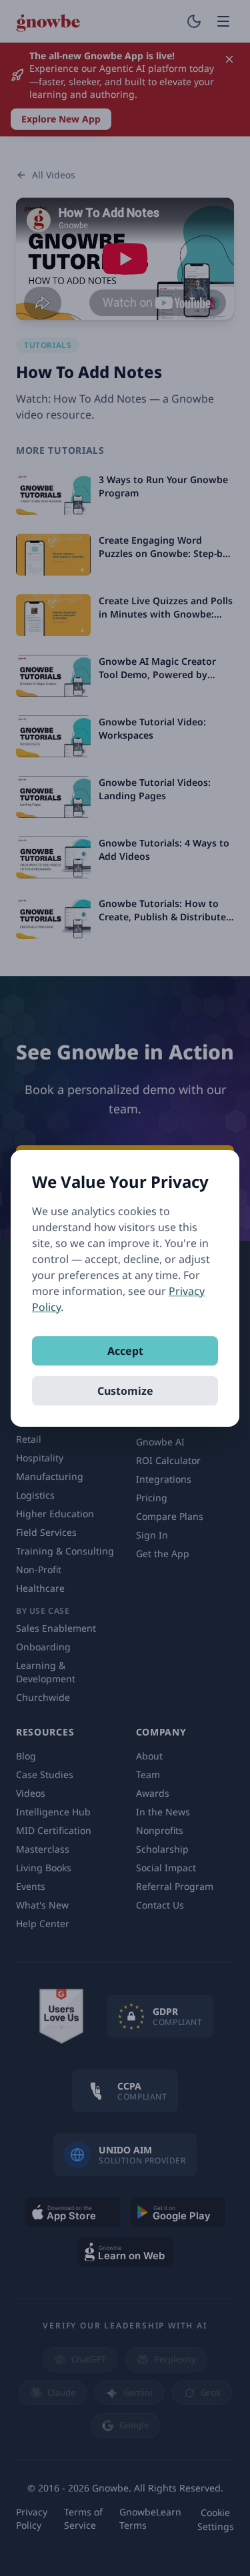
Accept (125, 1351)
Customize (125, 1391)
